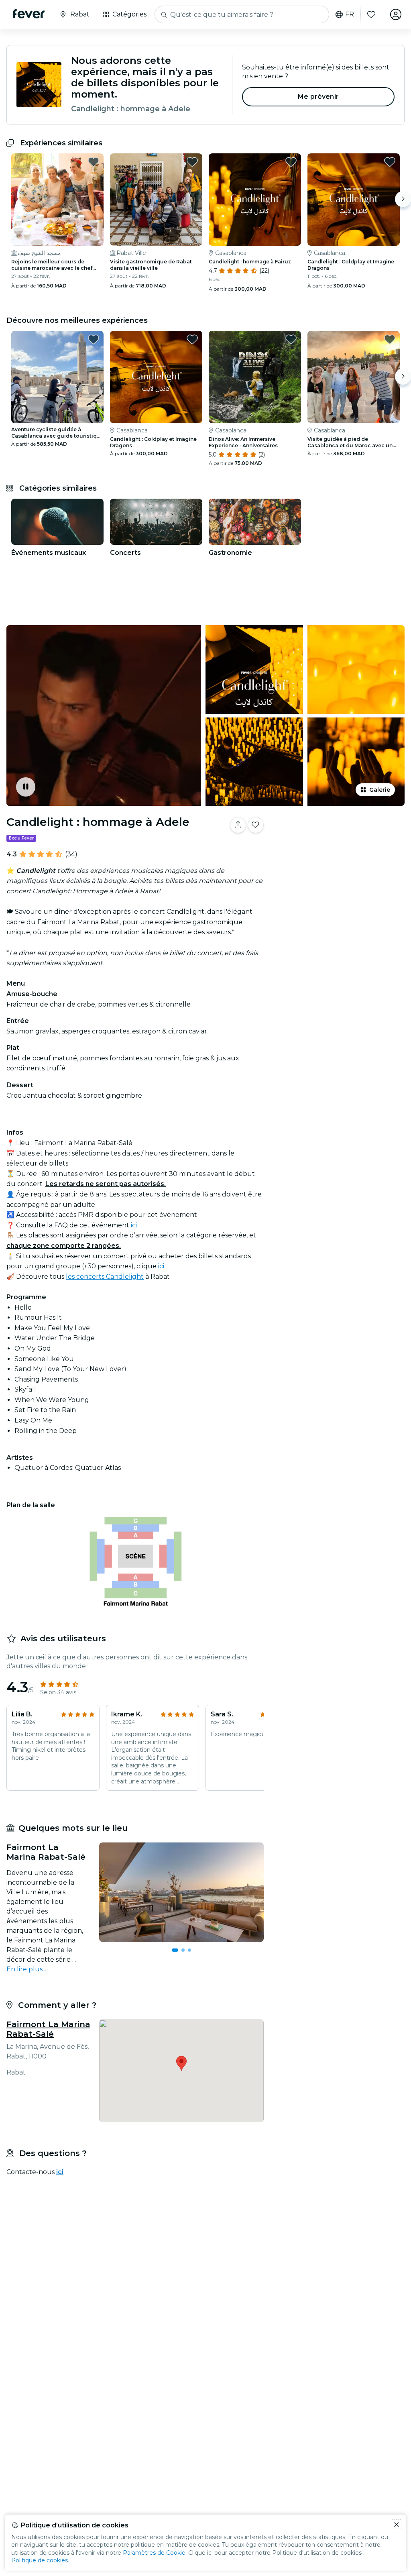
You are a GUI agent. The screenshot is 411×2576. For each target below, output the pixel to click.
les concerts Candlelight (105, 1277)
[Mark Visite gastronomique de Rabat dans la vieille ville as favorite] (192, 162)
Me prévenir (318, 97)
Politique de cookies (40, 2560)
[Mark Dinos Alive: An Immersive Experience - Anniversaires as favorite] (291, 339)
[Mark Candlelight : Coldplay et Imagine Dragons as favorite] (390, 162)
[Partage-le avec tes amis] (238, 825)
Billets (339, 858)
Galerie (380, 790)
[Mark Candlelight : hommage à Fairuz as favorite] (291, 162)
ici (134, 1225)
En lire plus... (26, 1969)
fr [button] (350, 14)
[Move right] (403, 199)
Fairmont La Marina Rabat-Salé (48, 2029)
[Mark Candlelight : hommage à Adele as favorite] (256, 825)
